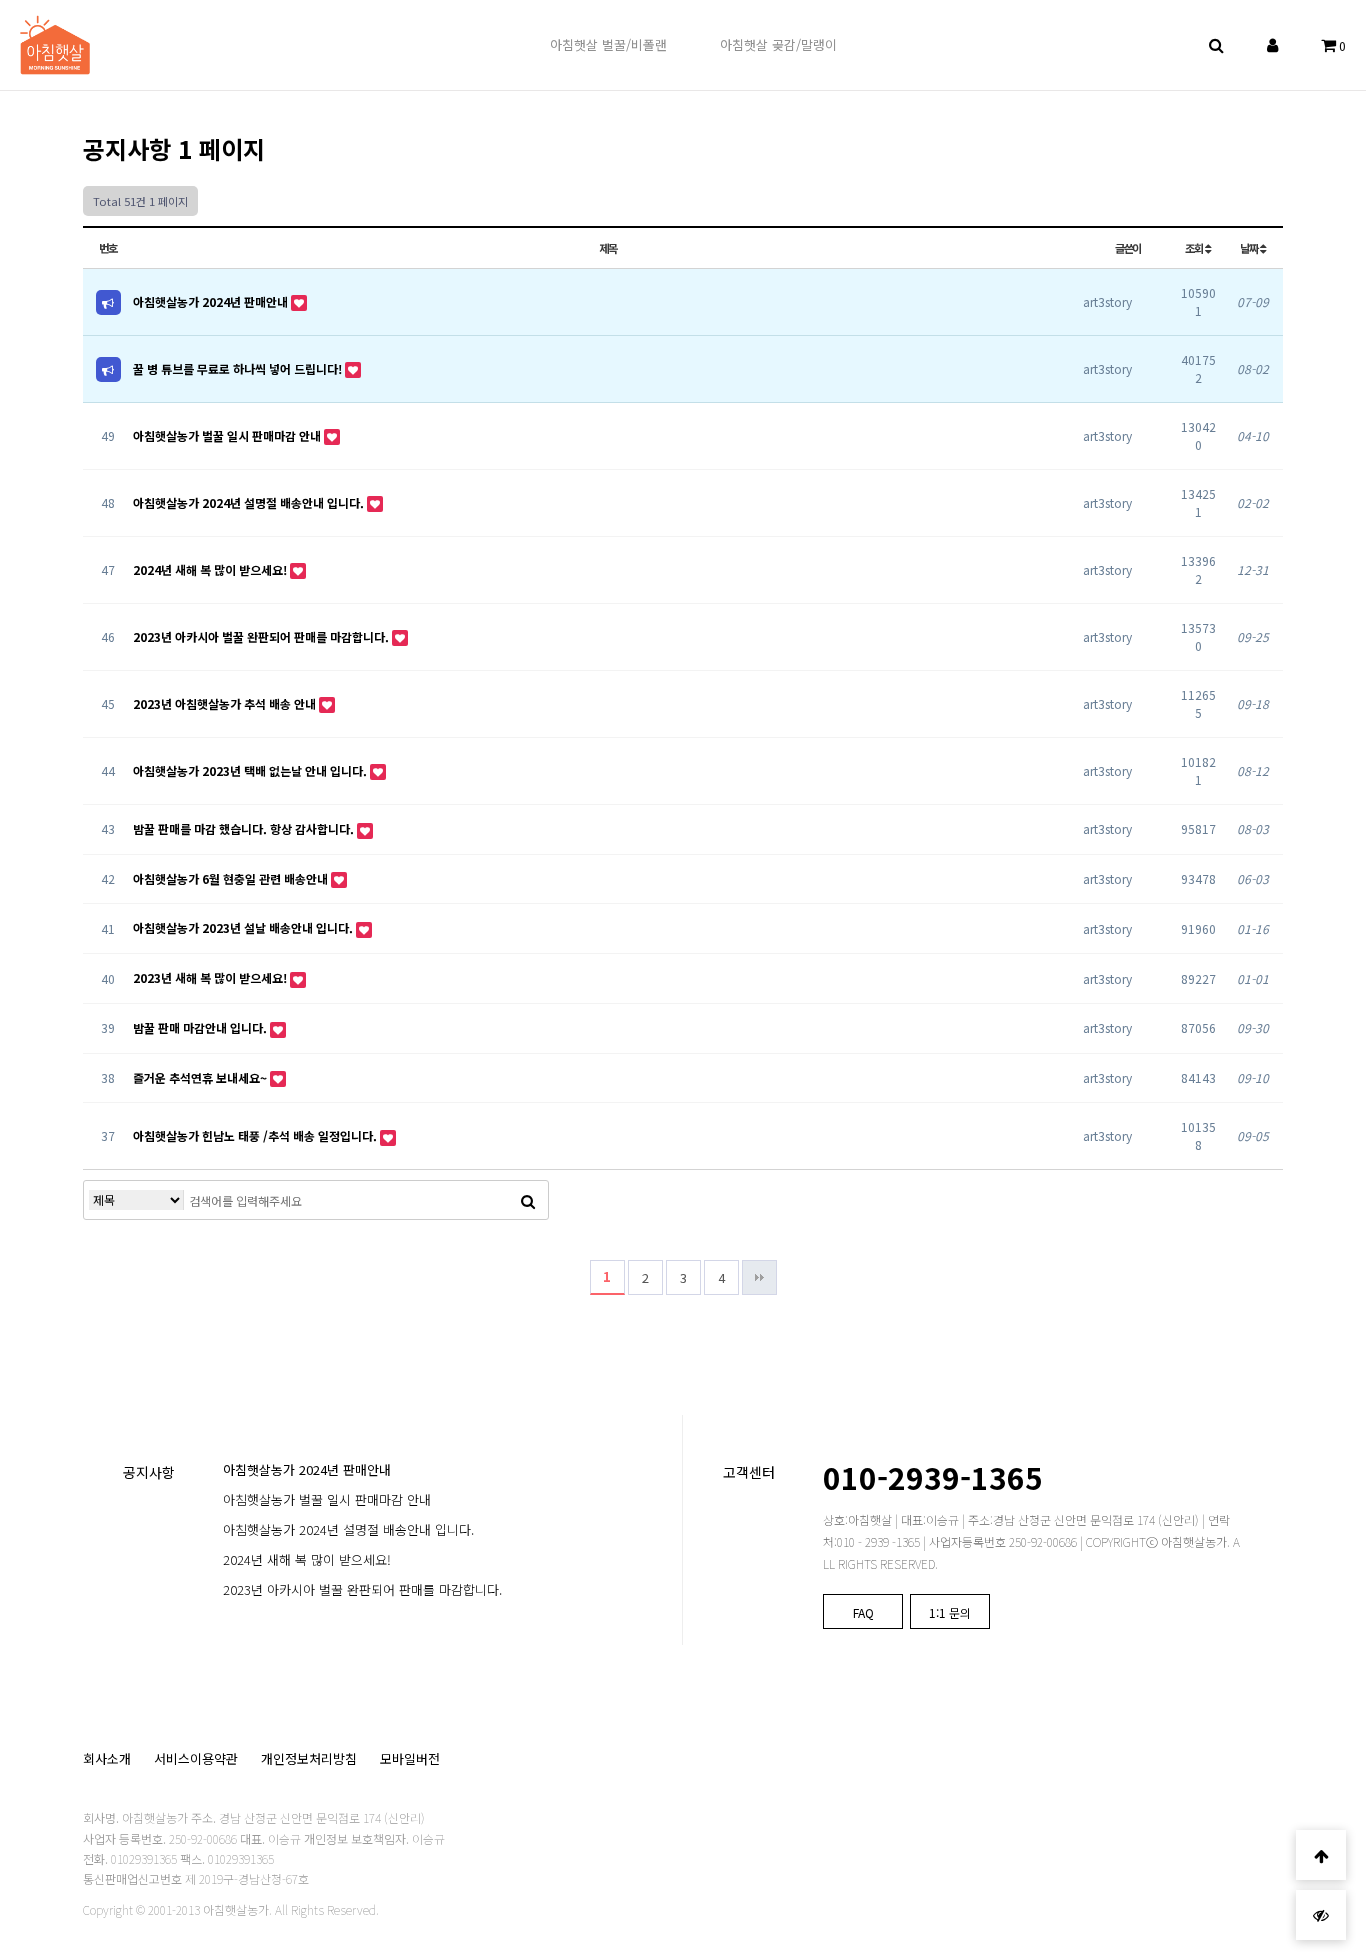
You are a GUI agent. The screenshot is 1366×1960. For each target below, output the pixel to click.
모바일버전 (410, 1758)
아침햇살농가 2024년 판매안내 (212, 301)
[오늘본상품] (1321, 1915)
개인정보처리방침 (309, 1758)
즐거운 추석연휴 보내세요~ (201, 1077)
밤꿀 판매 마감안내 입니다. (201, 1027)
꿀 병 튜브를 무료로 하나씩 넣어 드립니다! (239, 368)
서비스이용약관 (196, 1758)
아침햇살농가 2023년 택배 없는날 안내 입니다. (251, 770)
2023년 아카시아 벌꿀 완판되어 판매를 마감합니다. (262, 636)
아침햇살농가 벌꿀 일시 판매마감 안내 (228, 435)
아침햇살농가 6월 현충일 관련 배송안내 (232, 878)
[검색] (528, 1200)
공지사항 (149, 1472)
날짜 (1250, 248)
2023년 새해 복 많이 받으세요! (211, 977)
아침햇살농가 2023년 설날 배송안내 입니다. (244, 927)
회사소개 (107, 1758)
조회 (1195, 248)
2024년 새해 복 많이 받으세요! (211, 569)
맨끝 (759, 1277)
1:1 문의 (950, 1612)
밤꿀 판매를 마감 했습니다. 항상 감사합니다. (245, 828)
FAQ (863, 1612)
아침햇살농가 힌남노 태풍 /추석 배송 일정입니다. (256, 1135)
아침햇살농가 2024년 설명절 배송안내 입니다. (250, 502)
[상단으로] (1321, 1855)
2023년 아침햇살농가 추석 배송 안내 (226, 703)
